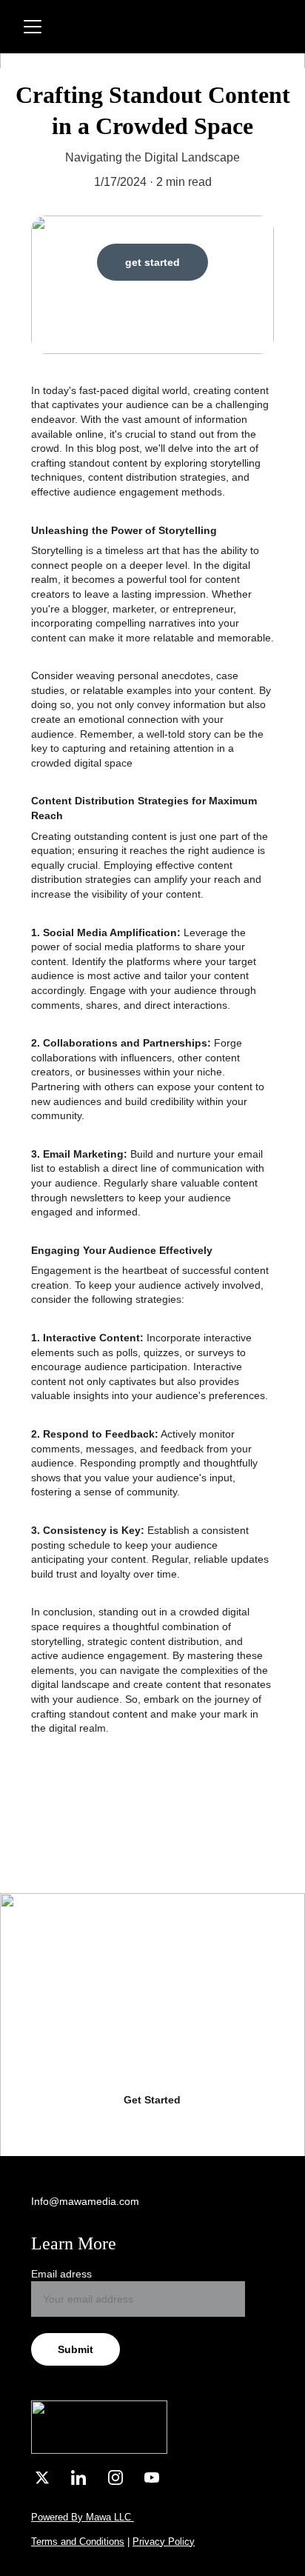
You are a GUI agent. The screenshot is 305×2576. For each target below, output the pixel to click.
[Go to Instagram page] (123, 2477)
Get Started (152, 2100)
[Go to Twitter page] (50, 2477)
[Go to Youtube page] (152, 2477)
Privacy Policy (164, 2542)
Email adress (61, 2274)
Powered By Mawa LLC (83, 2517)
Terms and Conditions (78, 2542)
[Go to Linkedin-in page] (86, 2477)
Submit (76, 2349)
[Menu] (33, 27)
